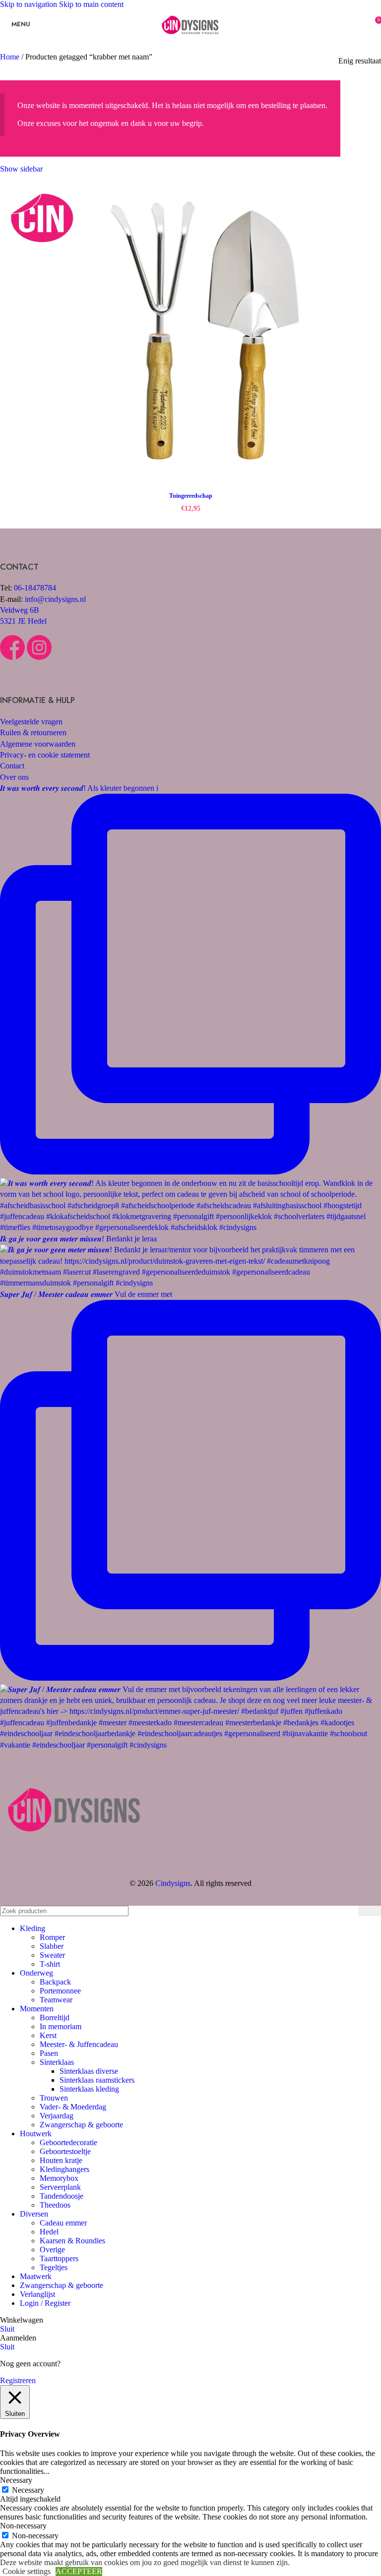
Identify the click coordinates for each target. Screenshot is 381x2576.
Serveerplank (60, 2187)
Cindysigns (173, 1883)
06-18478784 (35, 588)
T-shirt (50, 1964)
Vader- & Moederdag (73, 2107)
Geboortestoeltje (65, 2151)
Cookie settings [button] (27, 2571)
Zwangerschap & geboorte (81, 2125)
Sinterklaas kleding (89, 2089)
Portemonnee (60, 1991)
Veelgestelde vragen (31, 722)
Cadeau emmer (63, 2223)
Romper (52, 1937)
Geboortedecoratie (68, 2142)
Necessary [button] (16, 2480)
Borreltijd (55, 2018)
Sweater (52, 1955)
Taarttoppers (59, 2258)
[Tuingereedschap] (190, 337)
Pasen (49, 2053)
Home (11, 57)
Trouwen (54, 2098)
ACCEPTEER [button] (79, 2571)
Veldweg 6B (20, 610)
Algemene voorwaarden (38, 744)
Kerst (48, 2035)
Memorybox (59, 2178)
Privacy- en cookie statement (45, 755)
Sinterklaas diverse (89, 2071)
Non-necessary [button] (23, 2526)
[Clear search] (348, 1911)
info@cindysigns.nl (55, 599)
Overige (52, 2250)
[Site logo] (190, 41)
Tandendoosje (62, 2196)
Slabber (52, 1946)
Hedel (49, 2232)
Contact (12, 766)
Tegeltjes (54, 2267)
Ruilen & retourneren (33, 732)
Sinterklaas (57, 2062)
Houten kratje (61, 2160)
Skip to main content (91, 4)
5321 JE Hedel (23, 621)
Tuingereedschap (191, 496)
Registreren (18, 2380)
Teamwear (56, 2000)
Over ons (14, 777)
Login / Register (45, 2303)
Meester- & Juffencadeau (79, 2044)
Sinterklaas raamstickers (97, 2080)
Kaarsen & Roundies (72, 2241)
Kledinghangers (64, 2169)
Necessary (28, 2490)
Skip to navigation (30, 4)
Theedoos (55, 2205)
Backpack (55, 1982)
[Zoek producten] (370, 1911)
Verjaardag (57, 2116)
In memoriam (61, 2026)
